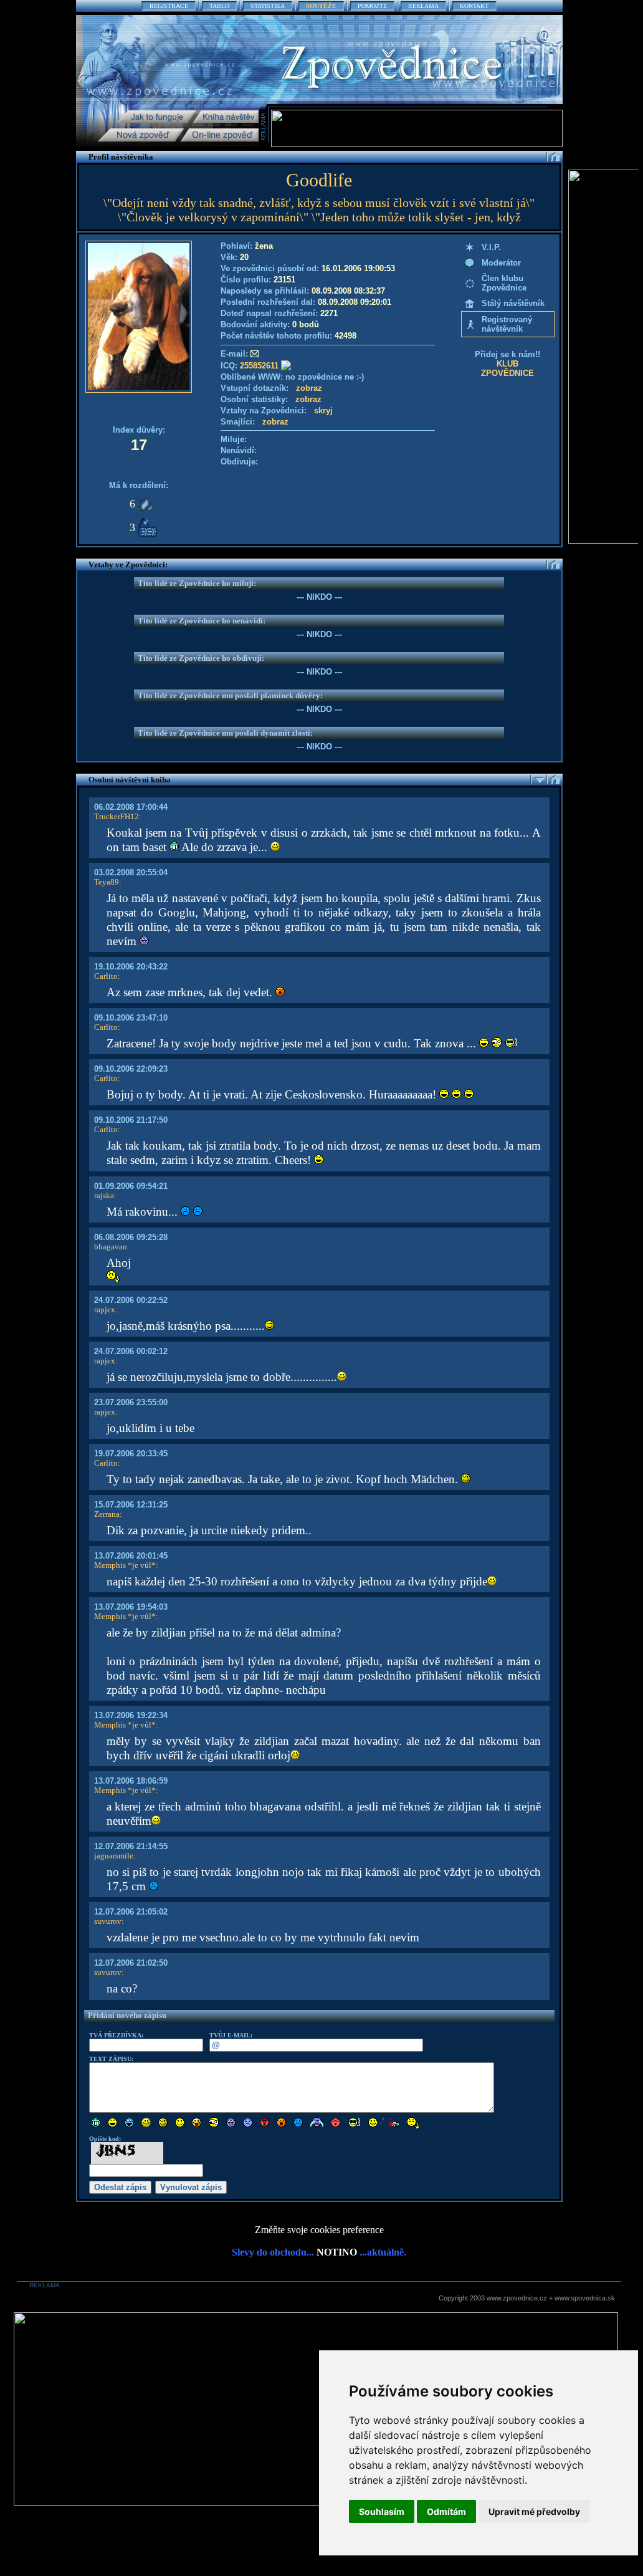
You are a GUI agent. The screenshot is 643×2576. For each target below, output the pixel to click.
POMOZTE (372, 6)
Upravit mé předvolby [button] (534, 2511)
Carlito (106, 976)
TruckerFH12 (117, 816)
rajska (104, 1195)
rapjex (105, 1310)
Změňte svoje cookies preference (319, 2230)
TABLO (219, 6)
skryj (323, 411)
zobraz (309, 388)
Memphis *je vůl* (125, 1565)
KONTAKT (474, 6)
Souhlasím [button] (382, 2511)
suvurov (108, 1921)
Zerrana (107, 1514)
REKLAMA (423, 6)
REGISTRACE (169, 6)
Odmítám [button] (446, 2511)
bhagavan (111, 1247)
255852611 (259, 366)
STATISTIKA (268, 6)
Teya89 (107, 882)
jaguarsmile (114, 1856)
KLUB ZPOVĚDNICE (507, 368)
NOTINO (337, 2252)
